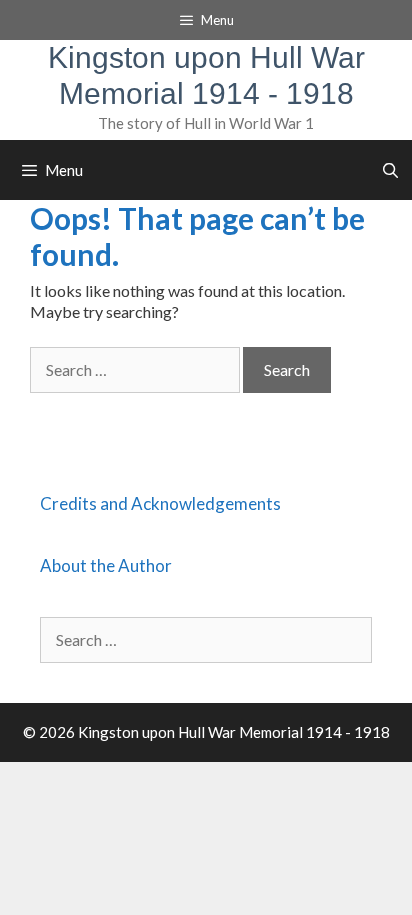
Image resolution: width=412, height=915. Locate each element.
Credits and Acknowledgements (160, 503)
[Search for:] (136, 369)
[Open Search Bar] (390, 170)
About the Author (106, 565)
